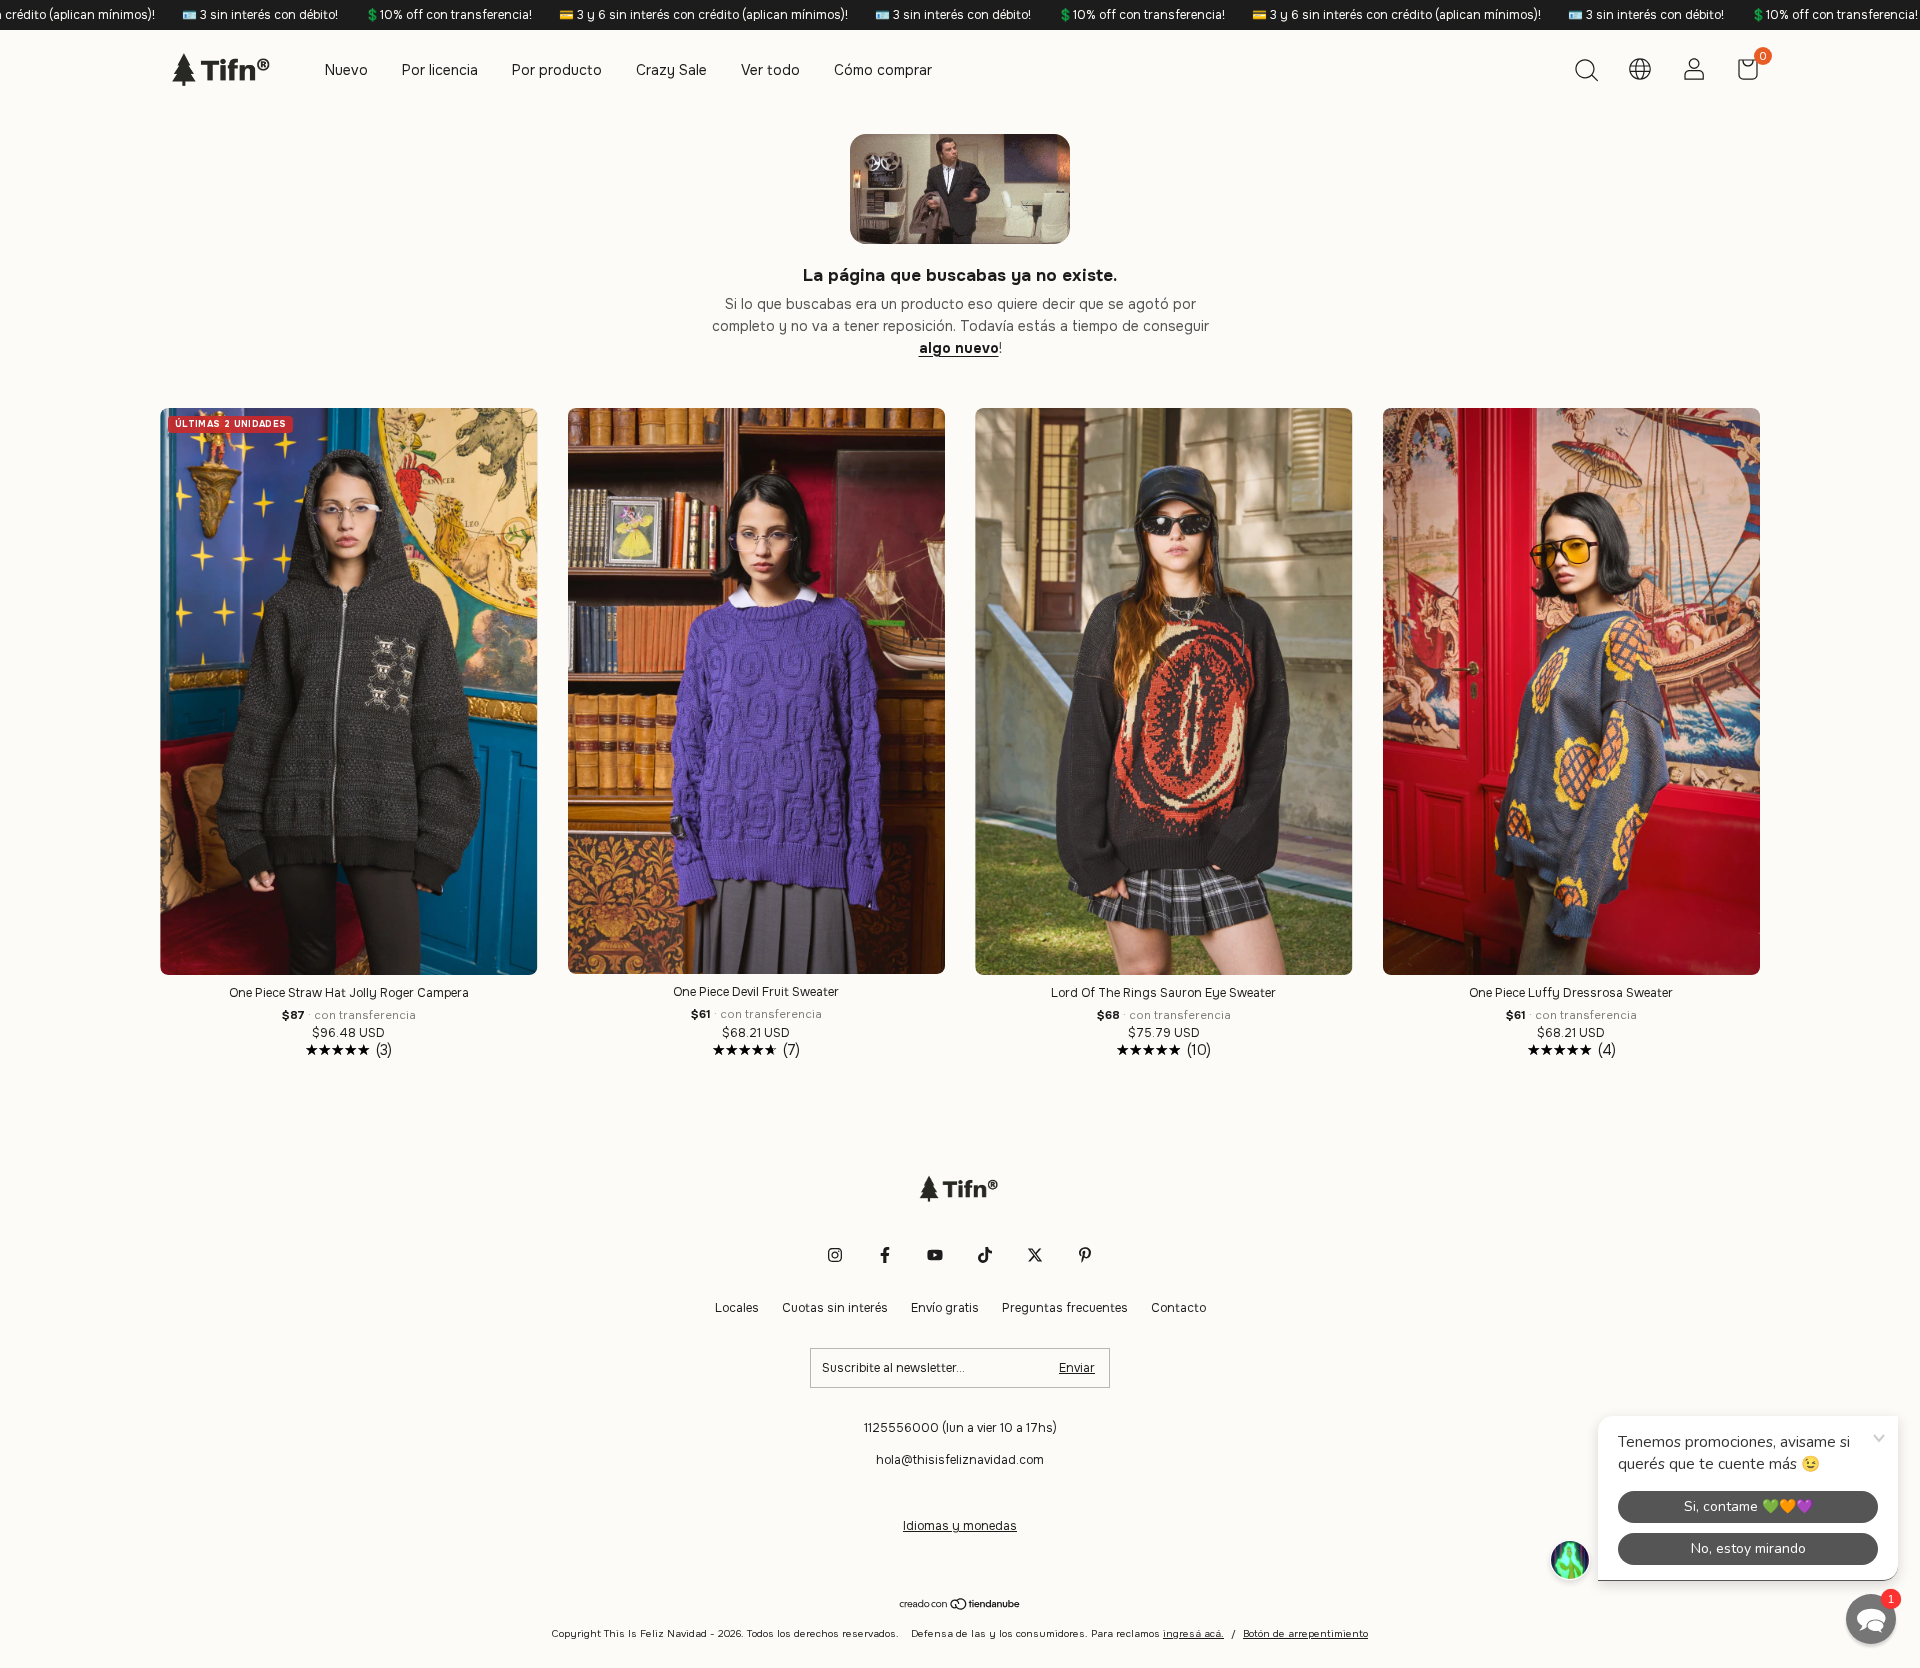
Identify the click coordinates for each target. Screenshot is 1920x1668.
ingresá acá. (1193, 1633)
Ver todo (770, 70)
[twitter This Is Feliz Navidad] (1035, 1255)
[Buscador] (1586, 73)
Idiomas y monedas (960, 1526)
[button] (1871, 1619)
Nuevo (346, 70)
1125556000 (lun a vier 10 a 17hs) (960, 1428)
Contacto (1178, 1308)
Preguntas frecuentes (1065, 1308)
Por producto (557, 70)
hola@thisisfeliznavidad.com (960, 1460)
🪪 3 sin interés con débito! (123, 15)
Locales (737, 1308)
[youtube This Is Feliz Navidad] (935, 1255)
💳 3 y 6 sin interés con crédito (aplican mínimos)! (567, 15)
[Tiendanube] (960, 1606)
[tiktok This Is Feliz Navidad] (985, 1255)
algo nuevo (959, 348)
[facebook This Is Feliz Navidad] (885, 1255)
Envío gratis (945, 1308)
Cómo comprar (883, 70)
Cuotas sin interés (835, 1308)
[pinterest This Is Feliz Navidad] (1085, 1255)
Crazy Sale (671, 70)
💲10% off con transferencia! (312, 15)
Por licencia (440, 70)
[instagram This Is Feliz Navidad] (835, 1255)
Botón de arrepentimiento (1305, 1633)
